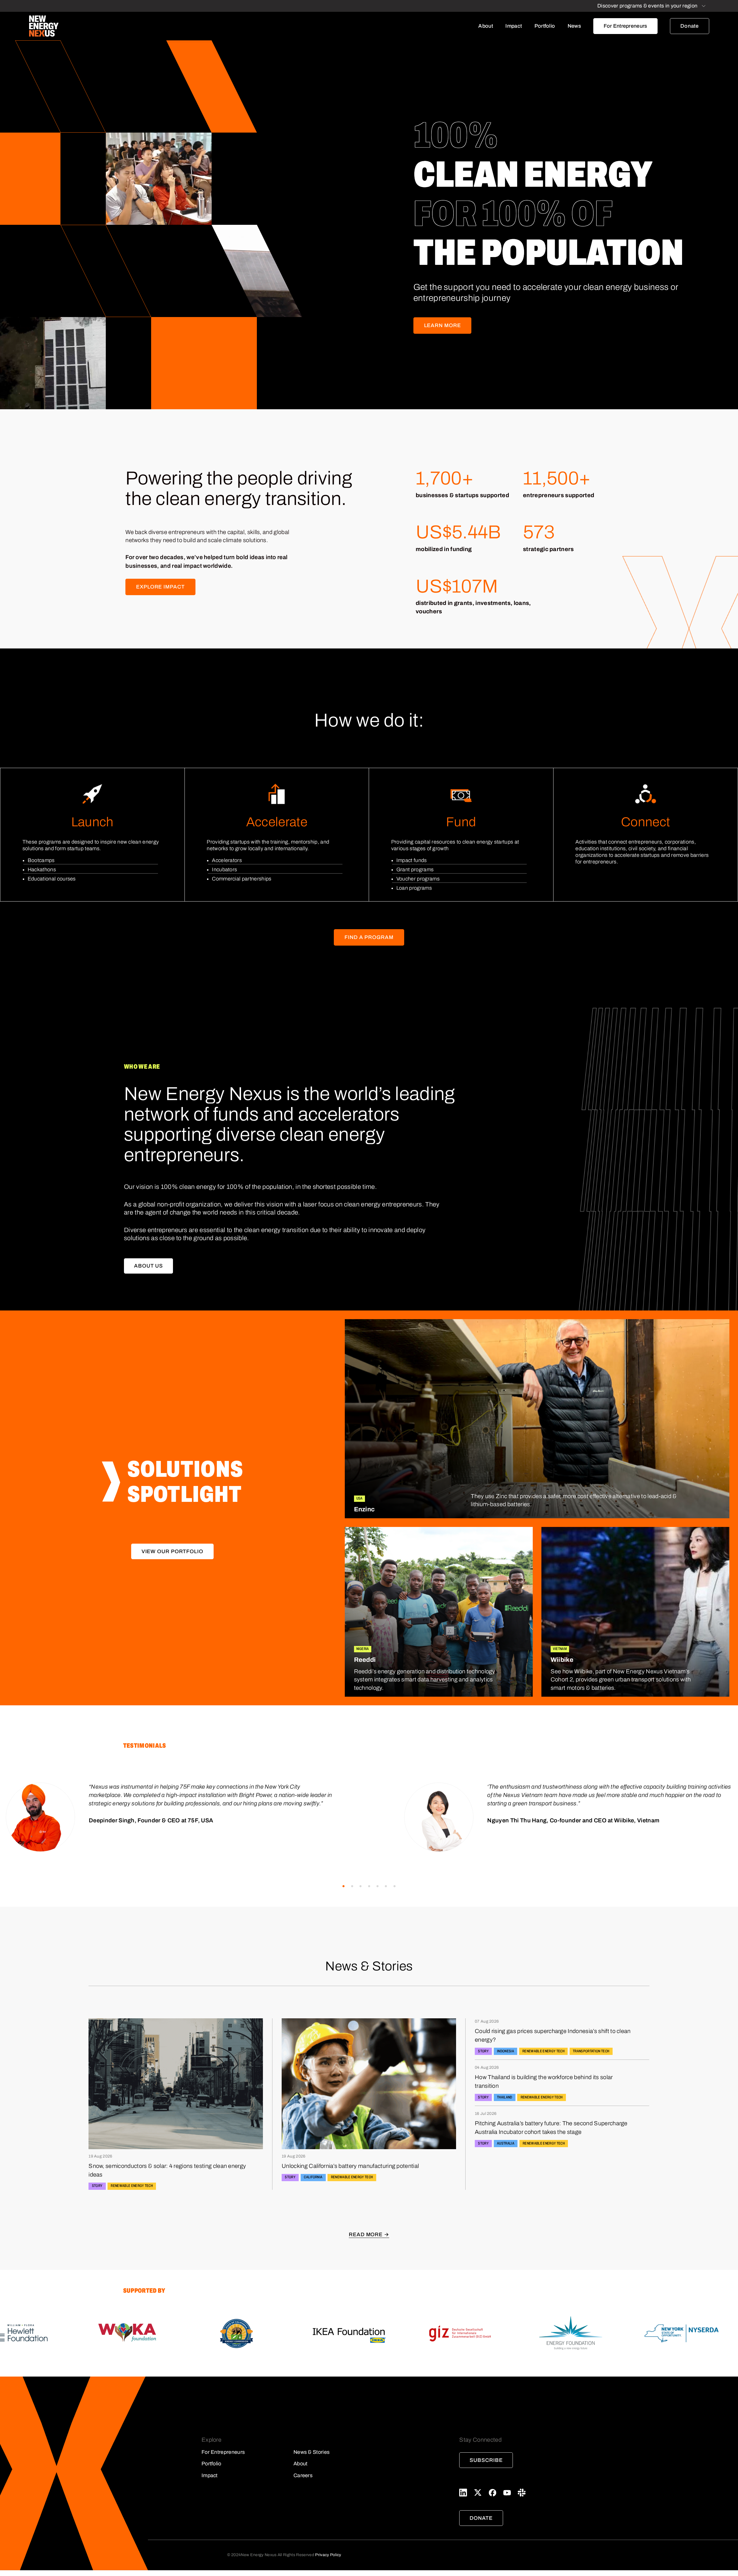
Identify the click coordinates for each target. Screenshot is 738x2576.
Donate (690, 26)
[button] (343, 1886)
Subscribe (486, 2460)
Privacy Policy (328, 2555)
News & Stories (311, 2452)
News (574, 26)
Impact (514, 26)
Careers (303, 2475)
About (486, 26)
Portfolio (545, 26)
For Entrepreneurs (625, 26)
